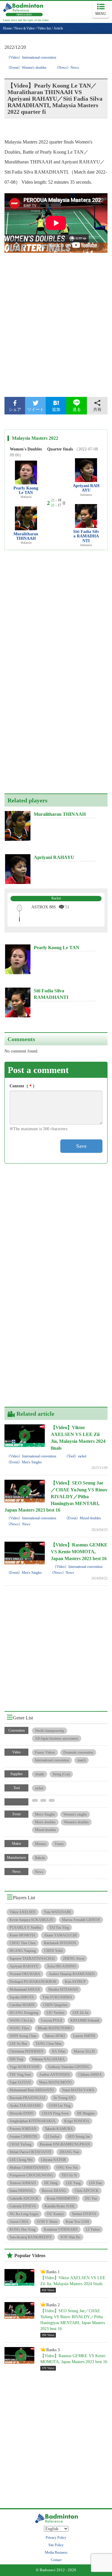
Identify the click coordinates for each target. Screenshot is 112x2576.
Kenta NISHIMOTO (62, 2198)
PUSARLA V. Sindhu (25, 1928)
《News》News (67, 68)
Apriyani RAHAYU (86, 488)
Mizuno (40, 1844)
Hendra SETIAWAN (63, 1989)
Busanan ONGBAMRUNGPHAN (65, 2144)
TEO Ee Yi (69, 2175)
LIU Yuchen (55, 2013)
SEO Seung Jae (79, 2137)
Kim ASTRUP (75, 1982)
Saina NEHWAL (22, 2191)
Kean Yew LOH (77, 2222)
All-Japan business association (57, 1738)
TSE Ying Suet (20, 2075)
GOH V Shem (47, 2222)
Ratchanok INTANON (60, 1943)
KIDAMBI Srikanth (85, 2020)
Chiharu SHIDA (90, 2075)
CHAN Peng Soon (55, 2113)
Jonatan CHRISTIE (23, 2137)
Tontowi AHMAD (23, 2183)
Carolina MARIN (22, 2005)
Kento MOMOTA (23, 1935)
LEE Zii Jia (80, 2013)
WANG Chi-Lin (21, 2020)
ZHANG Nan (69, 2152)
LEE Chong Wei (21, 2160)
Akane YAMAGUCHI (60, 1935)
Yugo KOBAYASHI (24, 2067)
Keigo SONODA (77, 2121)
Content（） (23, 1086)
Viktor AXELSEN (23, 1912)
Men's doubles (45, 1822)
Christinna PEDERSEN (26, 2051)
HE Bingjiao (86, 2113)
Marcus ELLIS (84, 2051)
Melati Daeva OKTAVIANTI (30, 2152)
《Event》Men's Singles (24, 1462)
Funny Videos (45, 1752)
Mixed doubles (46, 1830)
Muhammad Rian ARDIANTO (32, 2090)
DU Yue (91, 2198)
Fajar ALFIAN (20, 2082)
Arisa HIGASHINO (62, 1966)
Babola (40, 1858)
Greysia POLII (52, 2020)
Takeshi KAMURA (59, 2129)
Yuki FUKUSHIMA (57, 1997)
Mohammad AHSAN (25, 1989)
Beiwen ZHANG (54, 2191)
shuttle (40, 1774)
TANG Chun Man (49, 2044)
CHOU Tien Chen (23, 1943)
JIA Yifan (59, 2051)
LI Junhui (53, 2137)
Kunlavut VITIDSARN (61, 2229)
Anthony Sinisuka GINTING (69, 2067)
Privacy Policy (56, 2538)
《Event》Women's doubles (27, 68)
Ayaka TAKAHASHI (25, 2106)
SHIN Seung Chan (23, 2036)
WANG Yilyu (19, 2028)
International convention (52, 1760)
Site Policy (56, 2545)
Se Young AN (63, 2098)
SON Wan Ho (70, 2237)
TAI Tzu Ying (59, 1928)
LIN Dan (95, 2183)
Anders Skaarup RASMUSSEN (72, 1974)
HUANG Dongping (24, 2013)
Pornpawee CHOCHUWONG (31, 2175)
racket (39, 1788)
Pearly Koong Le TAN (26, 490)
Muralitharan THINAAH (26, 536)
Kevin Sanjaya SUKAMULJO (32, 1920)
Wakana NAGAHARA (48, 2059)
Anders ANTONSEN (55, 2075)
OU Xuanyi (55, 2214)
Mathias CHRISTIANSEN (29, 2168)
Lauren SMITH (84, 2036)
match (82, 1760)
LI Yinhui (93, 2229)
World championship (50, 1731)
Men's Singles (45, 1814)
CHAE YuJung (20, 2144)
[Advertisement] (56, 330)
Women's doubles (76, 1822)
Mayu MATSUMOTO (55, 2082)
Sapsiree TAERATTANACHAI (32, 1958)
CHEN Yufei (53, 1951)
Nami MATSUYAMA (78, 2090)
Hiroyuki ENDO (22, 2113)
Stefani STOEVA (84, 2214)
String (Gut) (61, 1774)
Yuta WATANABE (57, 1912)
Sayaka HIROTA (22, 1997)
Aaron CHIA (19, 2222)
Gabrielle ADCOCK (24, 2198)
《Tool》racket (75, 1456)
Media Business (56, 2552)
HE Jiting (51, 2183)
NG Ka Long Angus (24, 2214)
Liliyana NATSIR (53, 2160)
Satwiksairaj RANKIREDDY (31, 2237)
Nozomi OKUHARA (25, 1974)
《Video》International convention (31, 57)
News (39, 1872)
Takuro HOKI (55, 2036)
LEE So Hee (18, 2044)
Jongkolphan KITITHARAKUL (33, 2121)
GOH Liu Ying (60, 2106)
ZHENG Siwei (74, 1958)
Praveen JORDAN (23, 2129)
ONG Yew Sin (67, 2168)
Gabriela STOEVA (23, 2206)
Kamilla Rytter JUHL (60, 2206)
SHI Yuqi (16, 2059)
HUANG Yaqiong (23, 1951)
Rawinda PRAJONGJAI (27, 2098)
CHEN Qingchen (55, 2005)
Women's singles (75, 1814)
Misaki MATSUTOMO (55, 2028)
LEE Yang (73, 2183)
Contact (56, 2560)
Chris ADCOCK (87, 2191)
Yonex (59, 1844)
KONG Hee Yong (23, 2229)
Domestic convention (78, 1752)
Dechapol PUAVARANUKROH (33, 1982)
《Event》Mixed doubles (83, 1518)
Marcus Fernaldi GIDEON (81, 1920)
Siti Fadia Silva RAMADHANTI (86, 536)
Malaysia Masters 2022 (35, 438)
